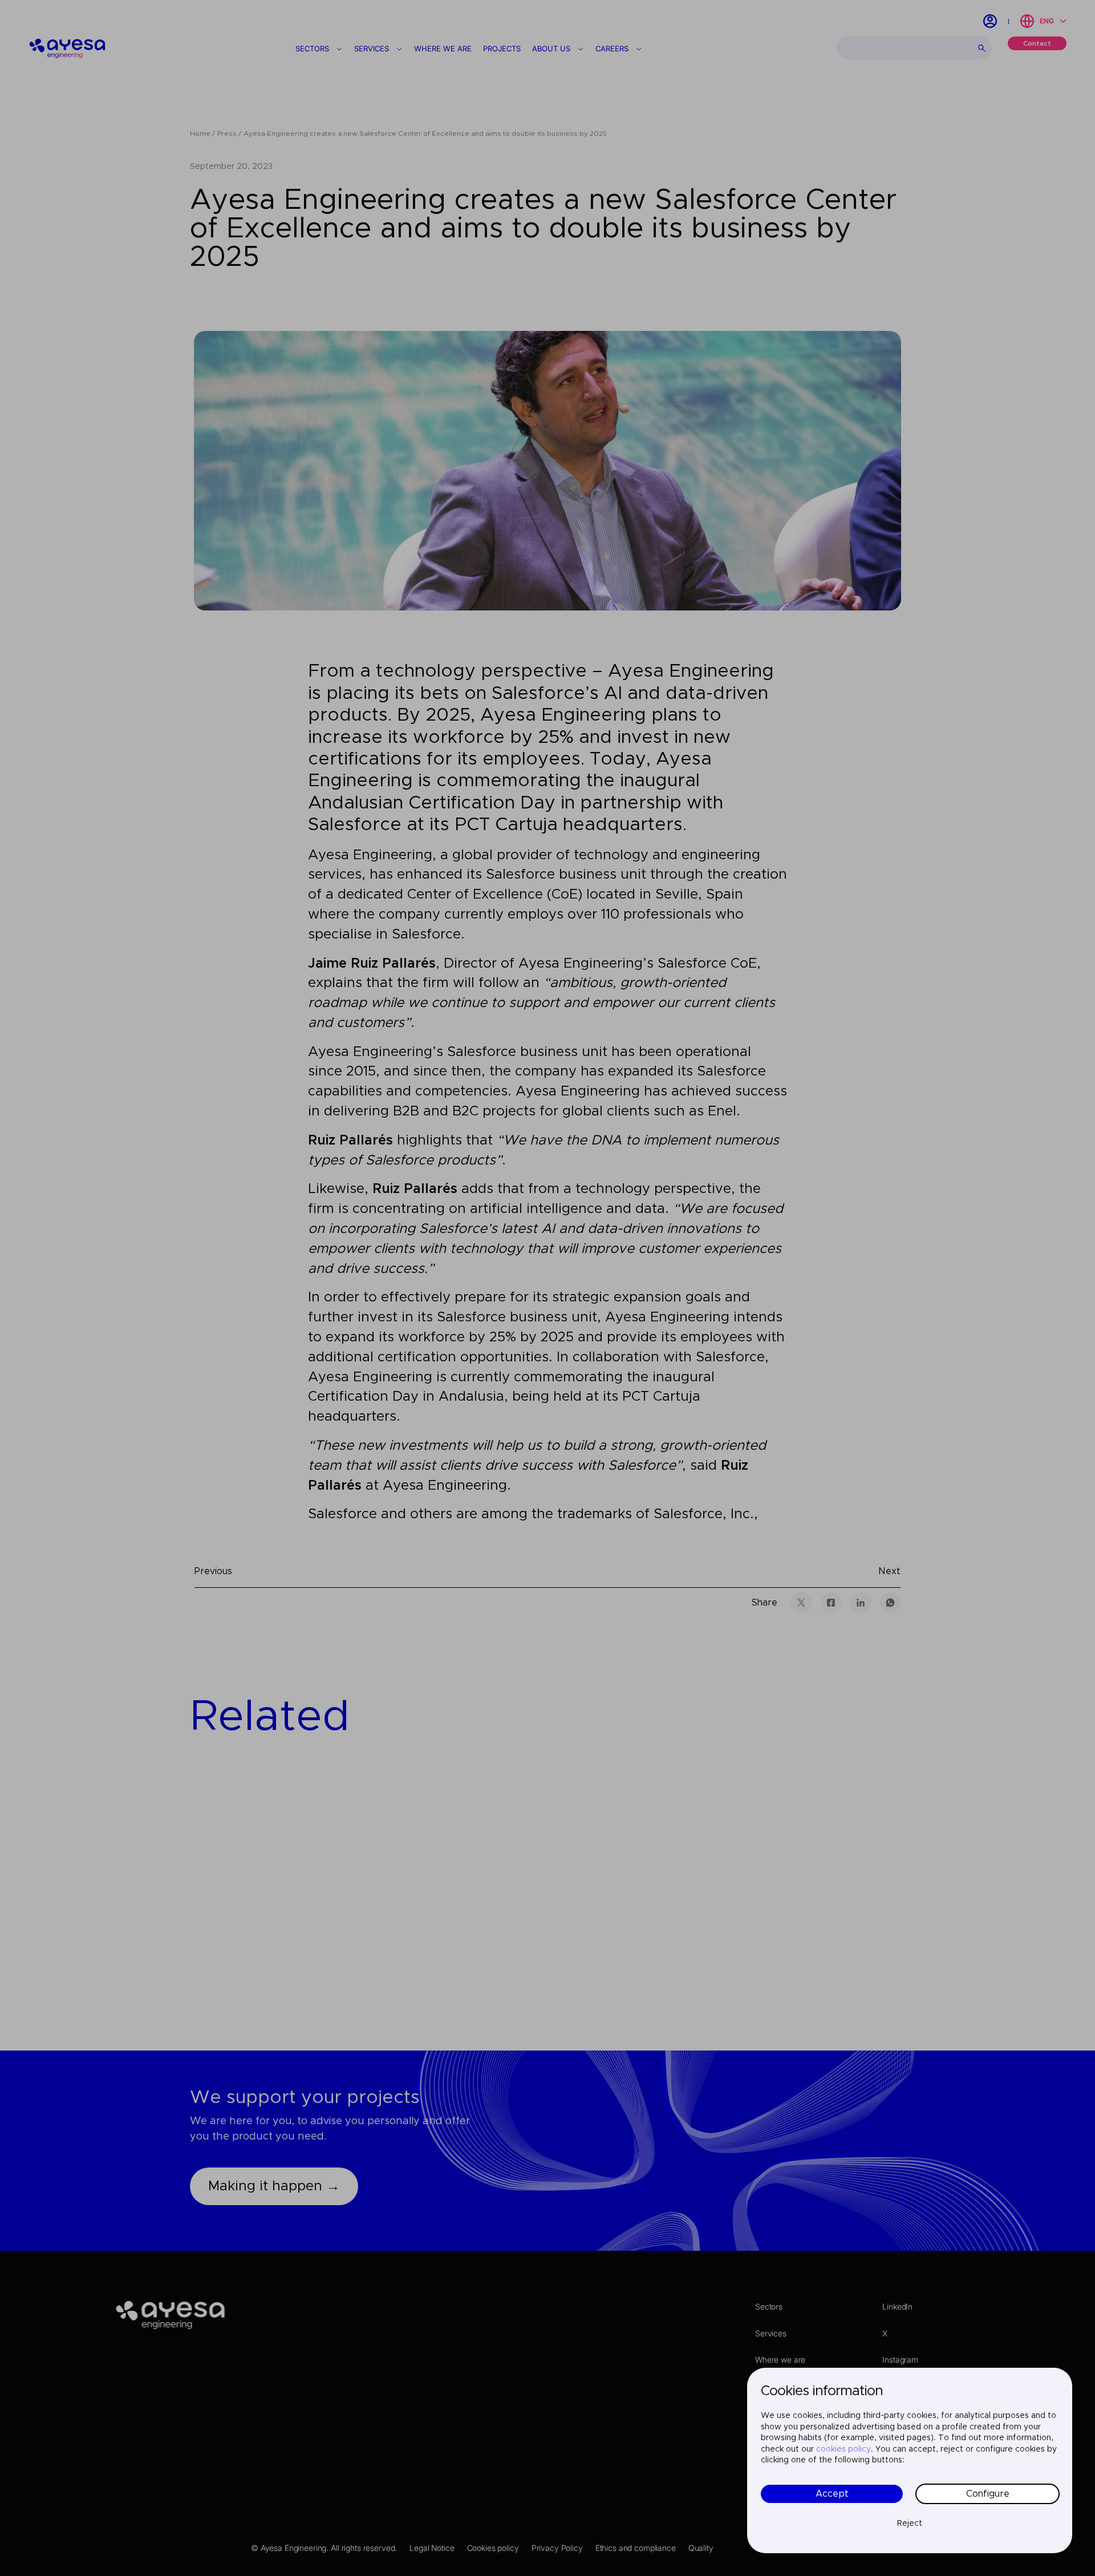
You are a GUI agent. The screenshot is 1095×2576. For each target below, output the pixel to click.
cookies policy (843, 2449)
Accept (832, 2494)
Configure (988, 2494)
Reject (910, 2524)
